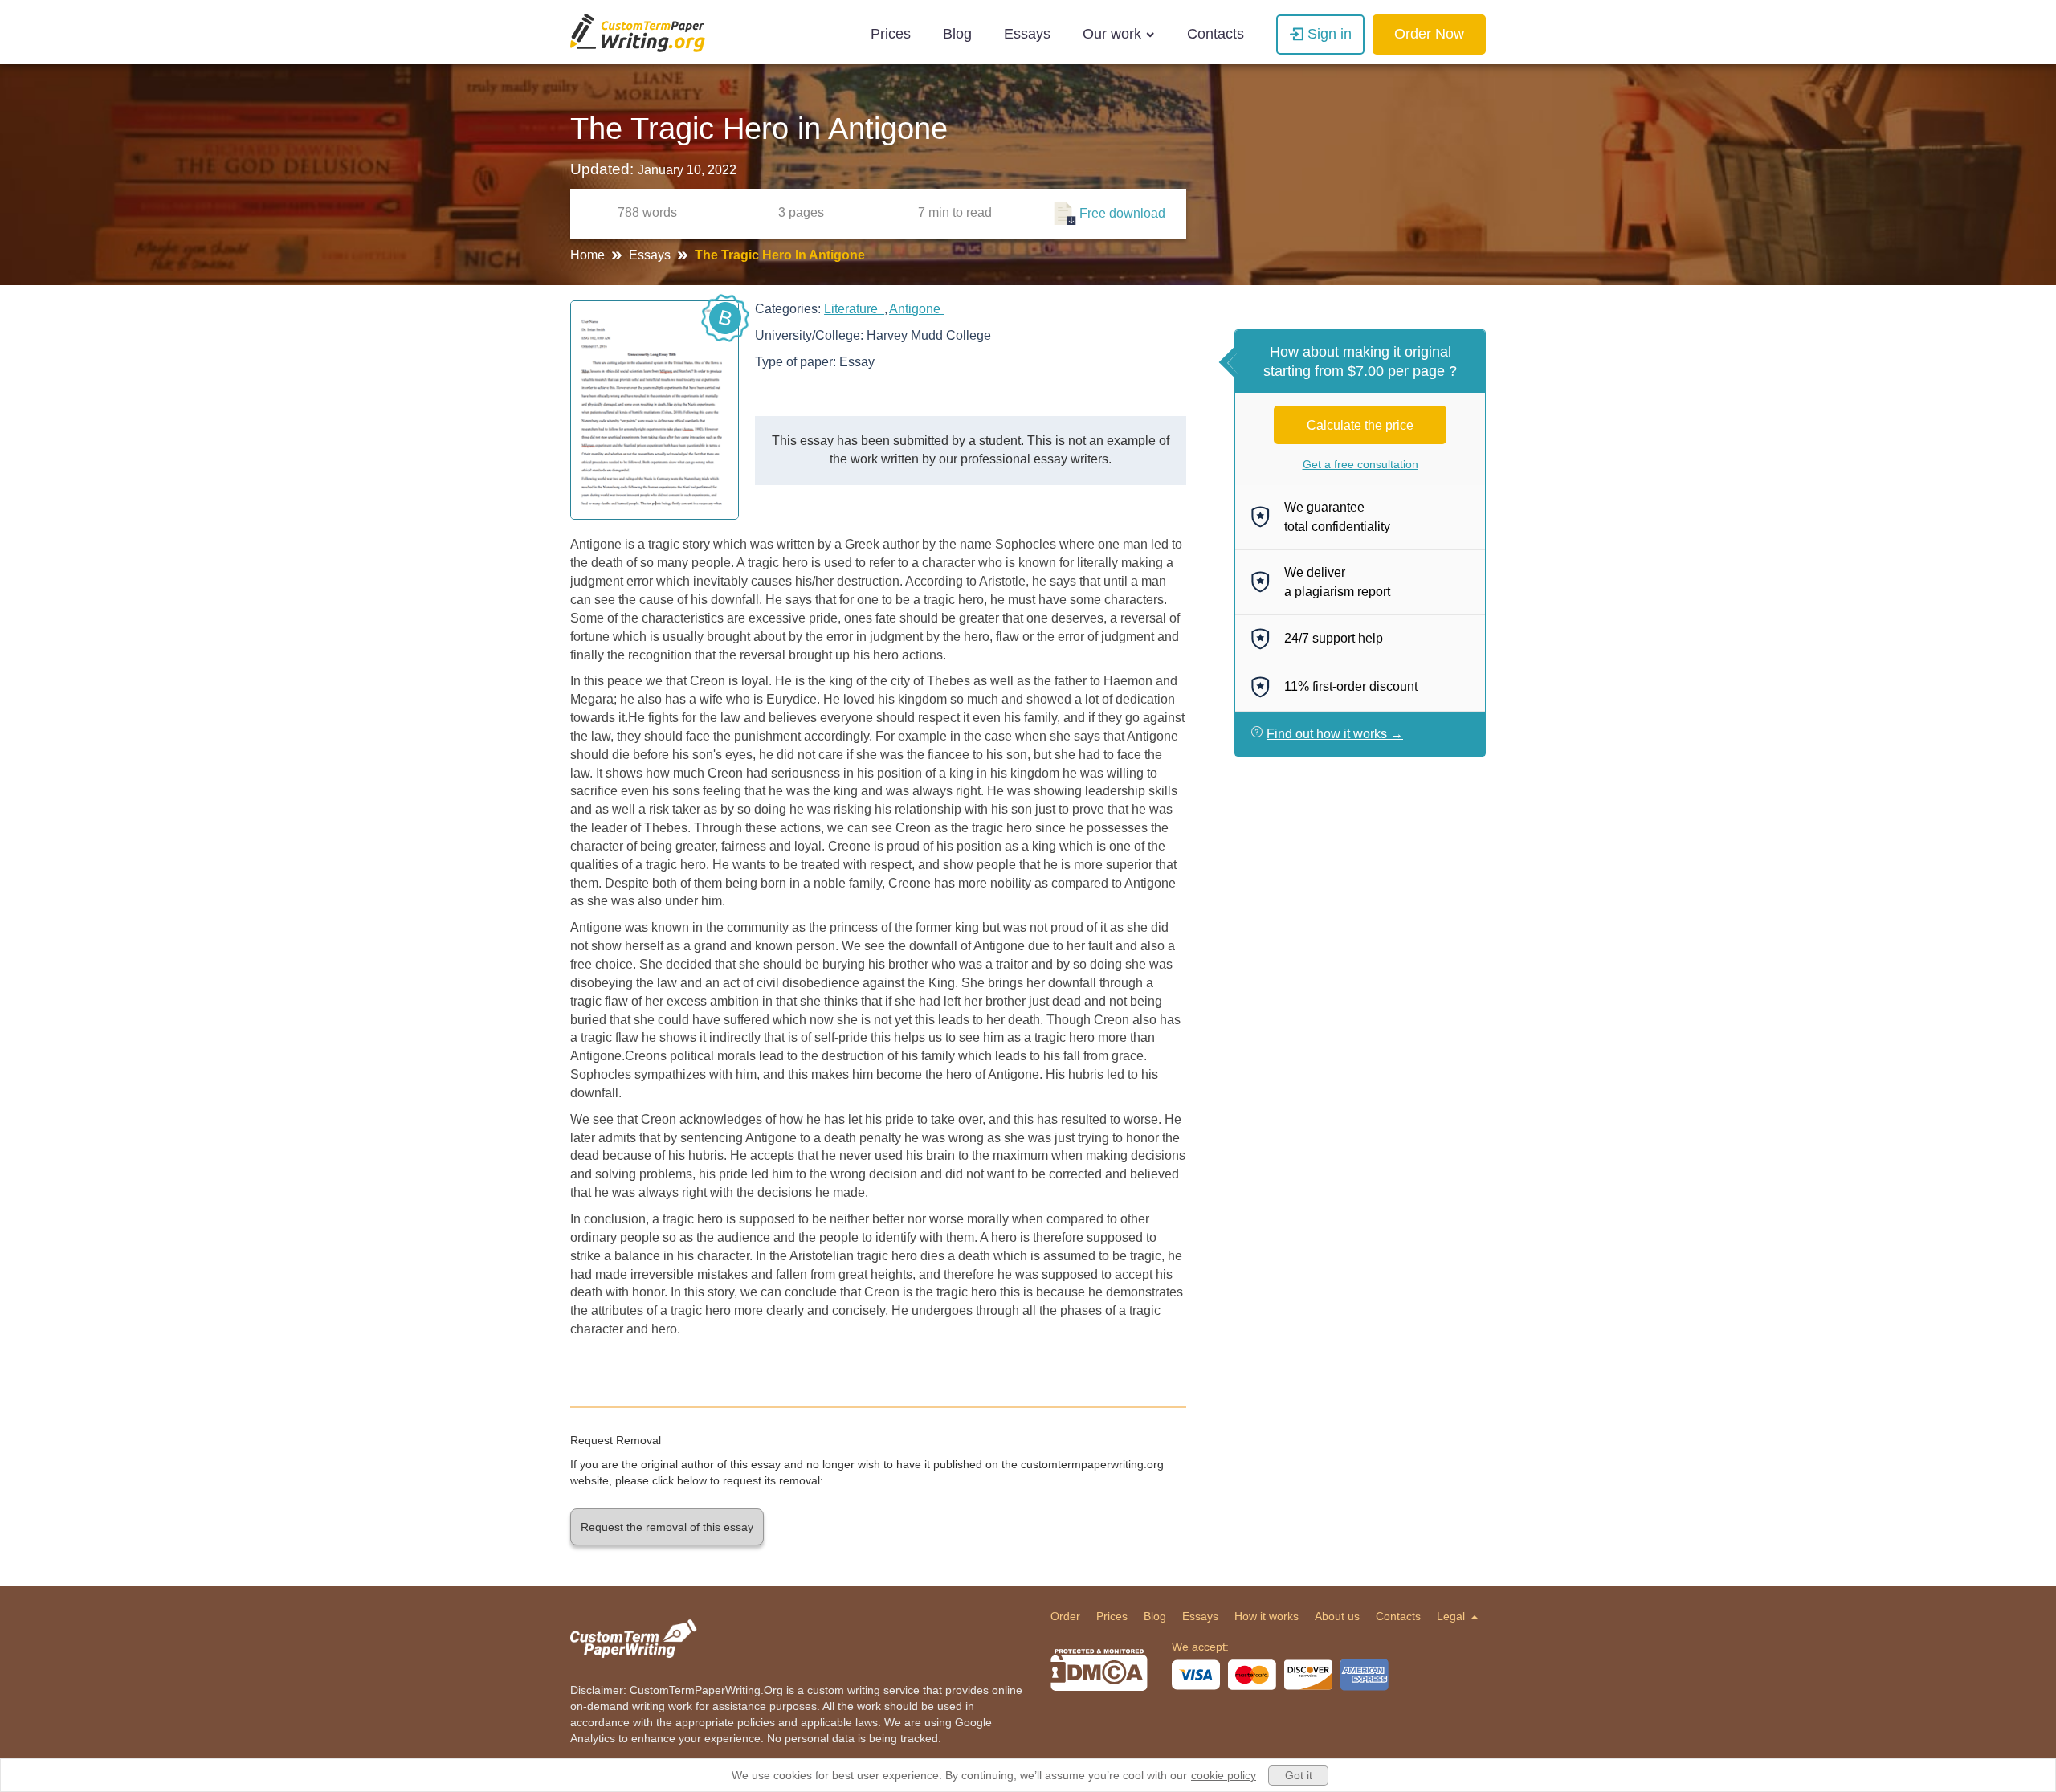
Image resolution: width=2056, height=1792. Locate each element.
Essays (1027, 34)
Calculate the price (1360, 425)
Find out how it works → (1335, 734)
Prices (891, 34)
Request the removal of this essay (667, 1527)
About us (1337, 1616)
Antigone (916, 309)
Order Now (1429, 34)
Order (1065, 1616)
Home (589, 255)
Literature (854, 309)
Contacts (1216, 34)
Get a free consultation (1360, 464)
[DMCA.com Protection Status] (1099, 1670)
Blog (957, 34)
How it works (1267, 1616)
